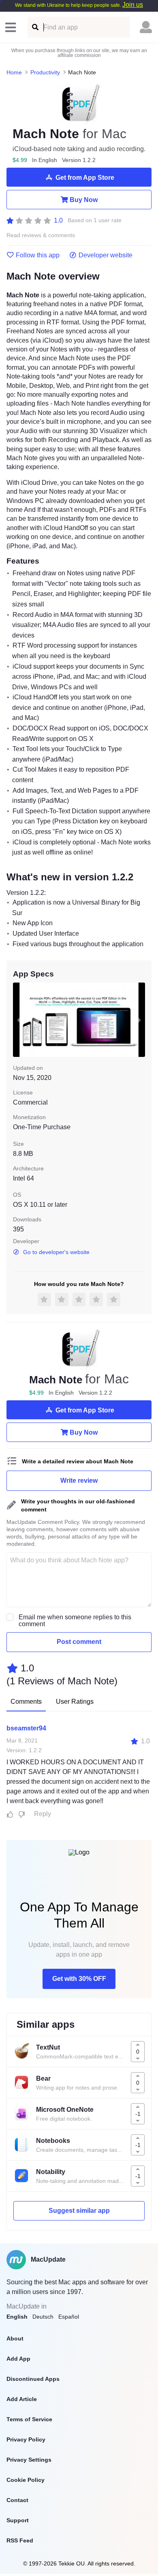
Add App (18, 2359)
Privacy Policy (26, 2439)
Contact (17, 2500)
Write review (79, 1481)
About (15, 2338)
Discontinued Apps (33, 2379)
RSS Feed (20, 2540)
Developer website (106, 255)
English (17, 2317)
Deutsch (43, 2317)
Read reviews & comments (41, 235)
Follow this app (38, 255)
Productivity (45, 72)
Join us (133, 5)
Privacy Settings (29, 2460)
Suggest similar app (79, 2211)
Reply (43, 1814)
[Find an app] (35, 27)
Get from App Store (85, 178)
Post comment (79, 1642)
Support (18, 2520)
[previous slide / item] (19, 1020)
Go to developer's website (56, 1252)
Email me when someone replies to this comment (75, 1621)
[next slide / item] (139, 1020)
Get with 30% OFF (79, 1979)
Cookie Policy (26, 2480)
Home (14, 72)
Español (69, 2317)
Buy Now (84, 200)
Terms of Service (29, 2419)
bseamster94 (26, 1728)
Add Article (22, 2399)
